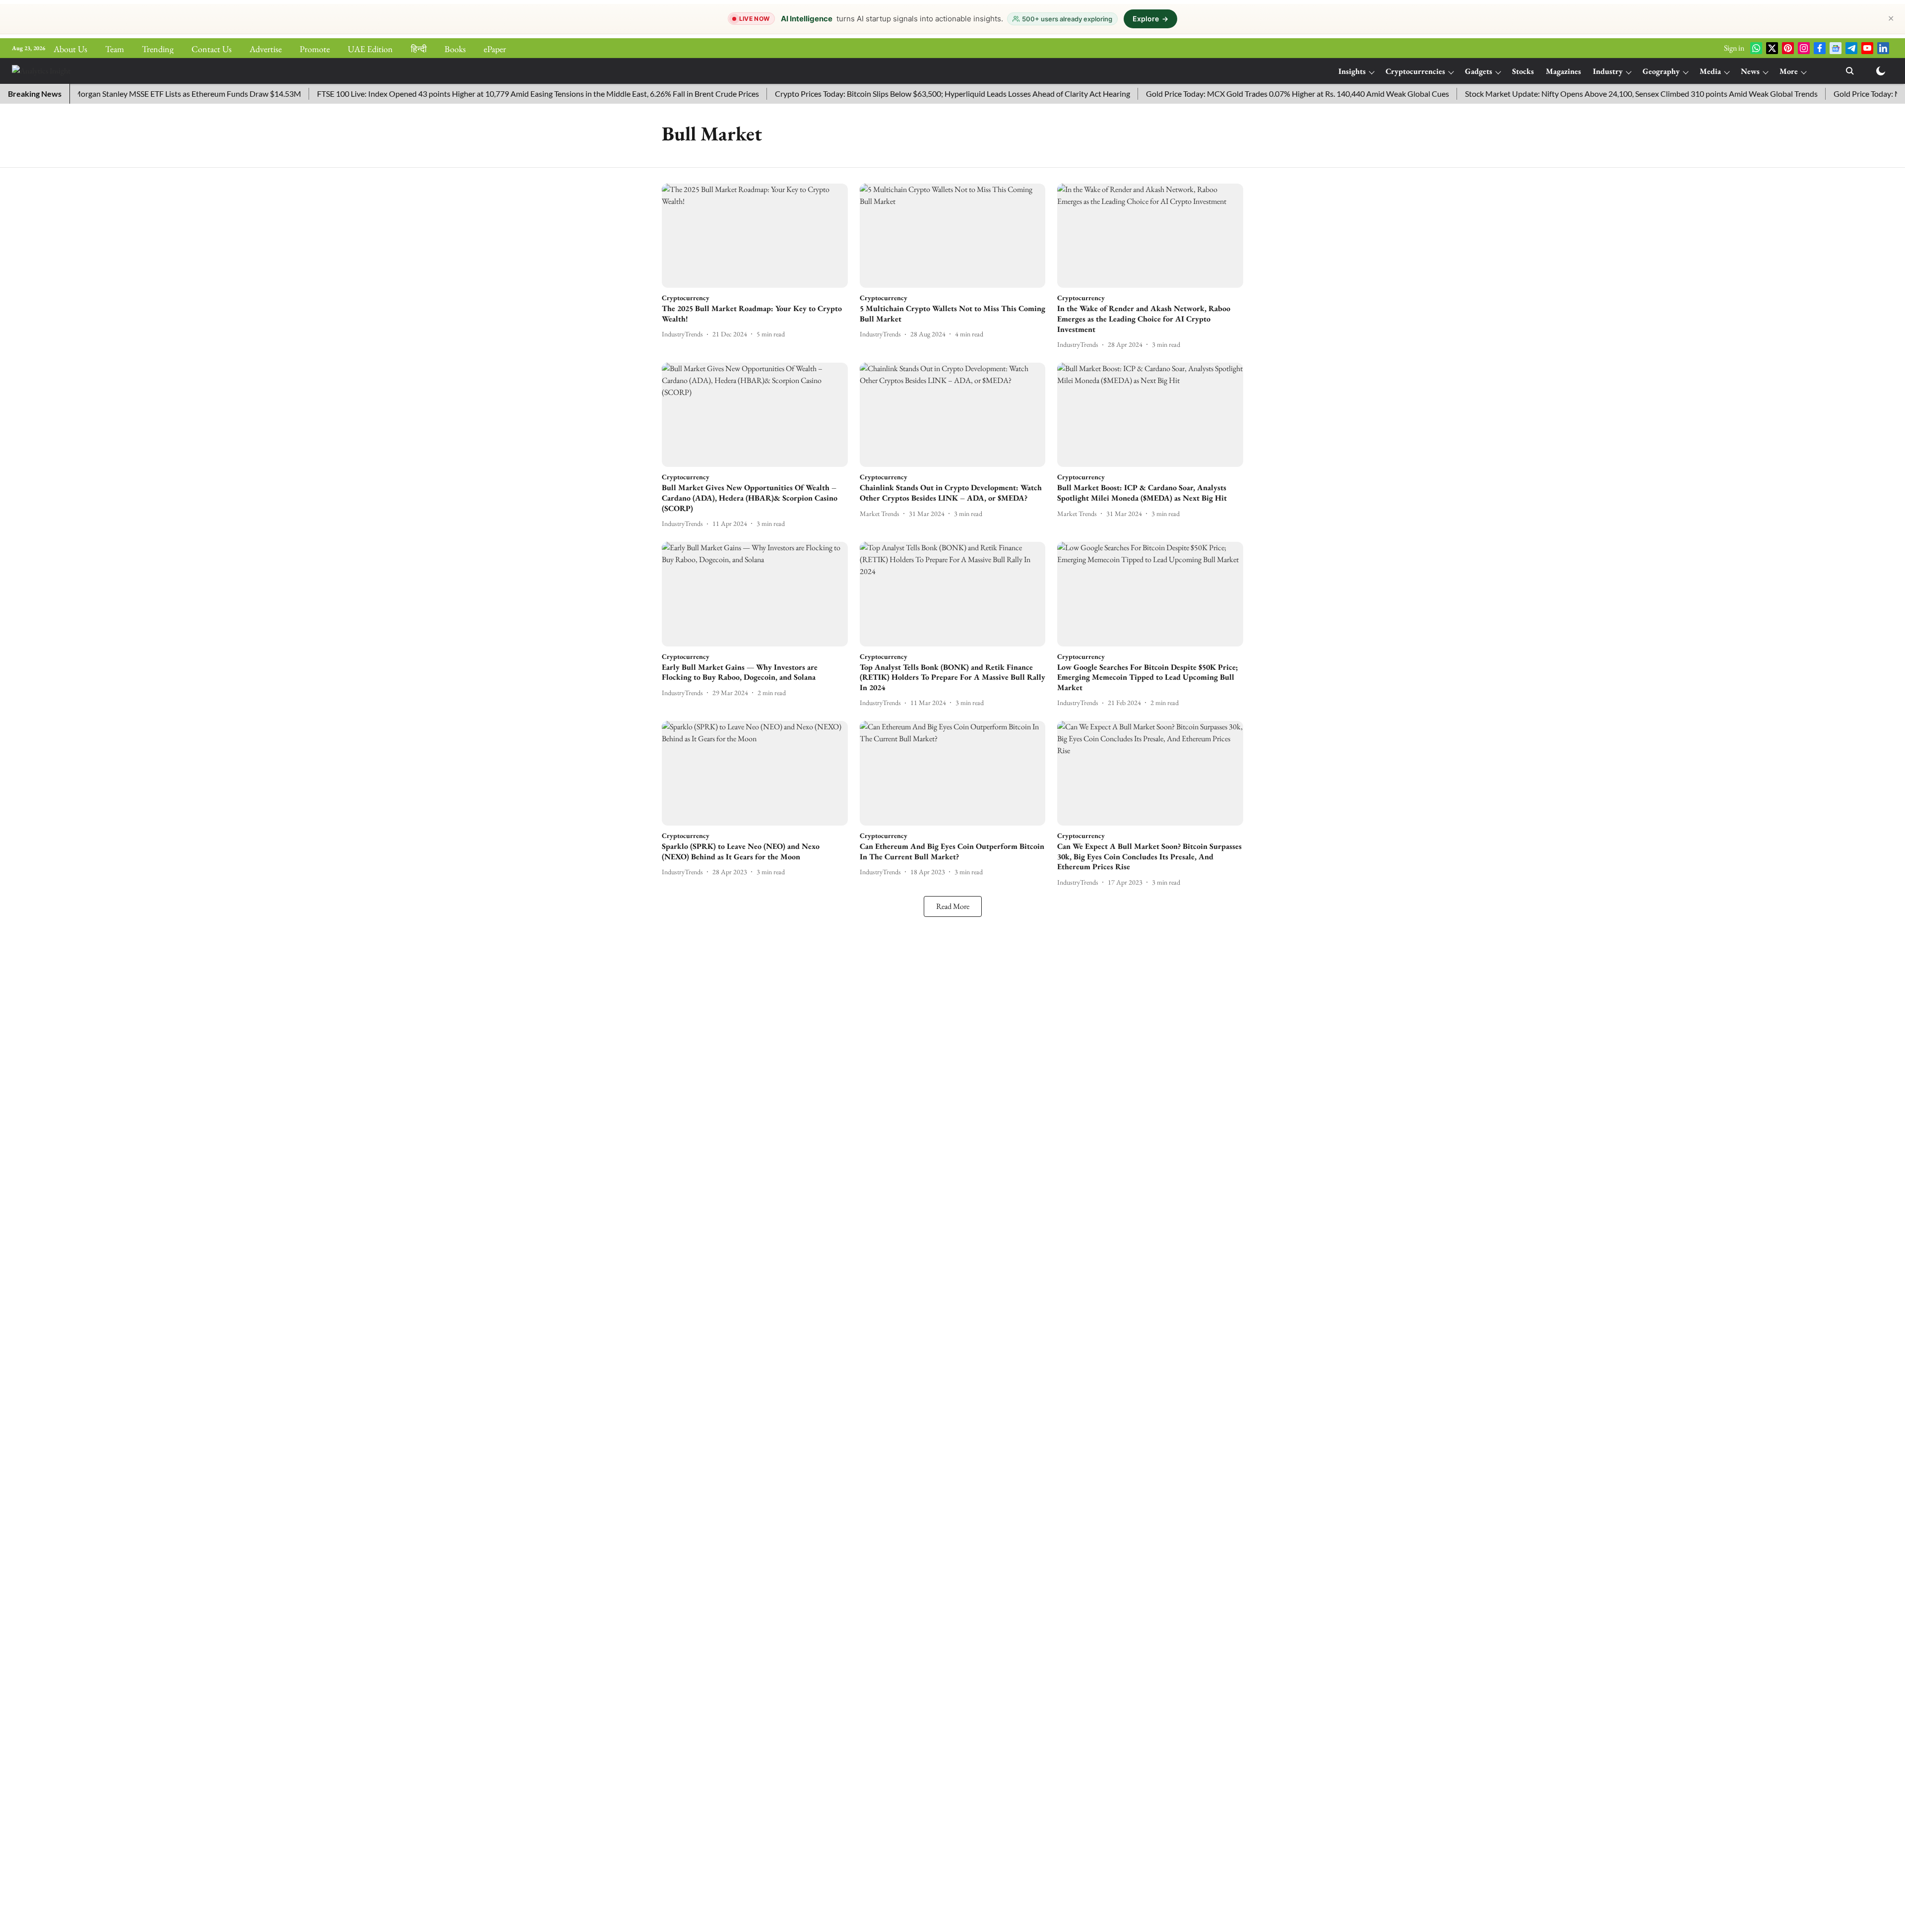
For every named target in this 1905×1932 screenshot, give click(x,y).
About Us (70, 49)
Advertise (266, 49)
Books (455, 49)
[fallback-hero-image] (755, 236)
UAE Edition (370, 49)
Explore (1150, 19)
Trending (158, 49)
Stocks (1523, 71)
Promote (315, 49)
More (1789, 71)
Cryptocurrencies (1415, 71)
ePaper (495, 49)
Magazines (1563, 71)
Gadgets (1479, 71)
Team (115, 49)
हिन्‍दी (419, 49)
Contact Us (212, 49)
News (1750, 71)
